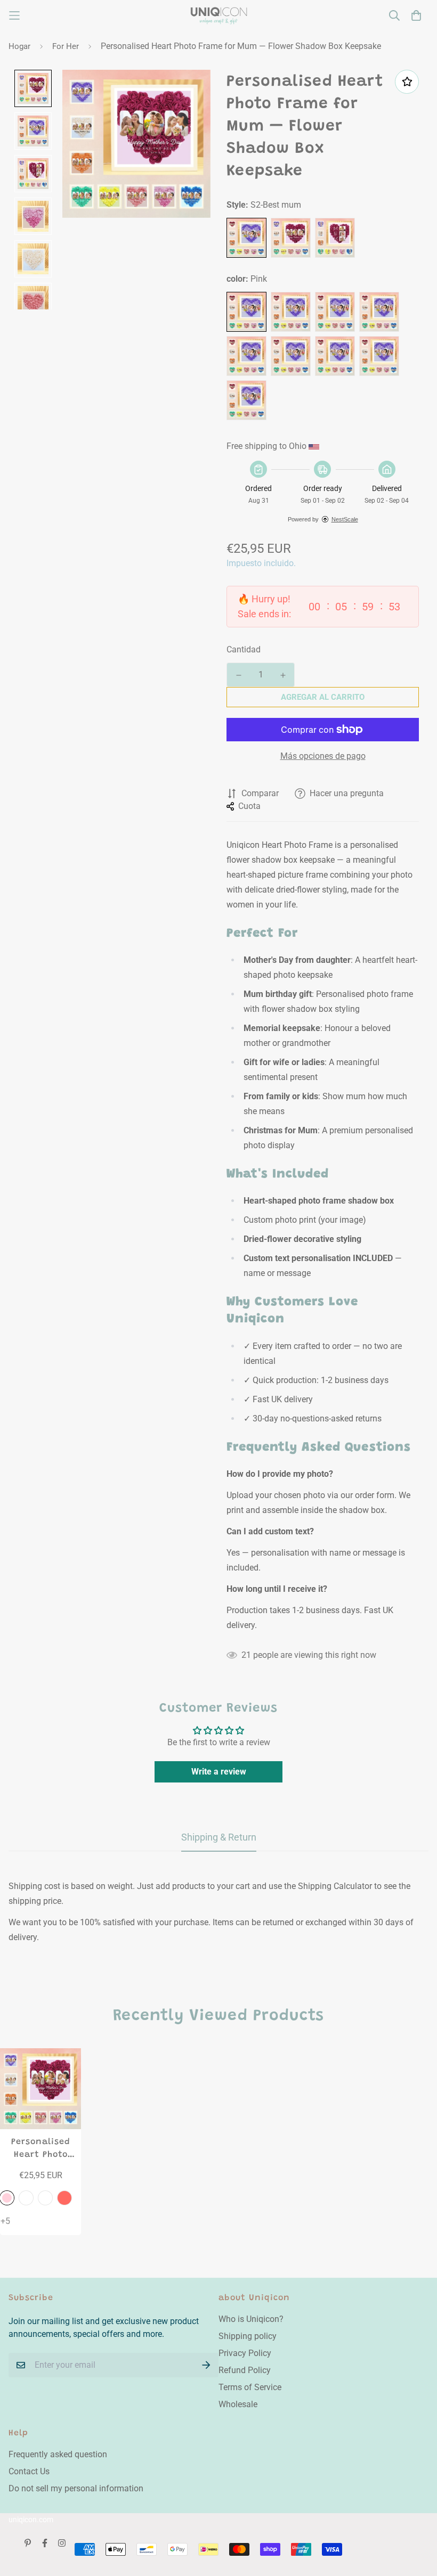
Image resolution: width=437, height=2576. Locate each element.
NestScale (345, 519)
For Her (66, 46)
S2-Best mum (246, 238)
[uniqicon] (219, 16)
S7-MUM (335, 238)
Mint (335, 356)
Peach (335, 312)
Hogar (19, 46)
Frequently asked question (58, 2454)
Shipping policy (248, 2336)
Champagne (291, 312)
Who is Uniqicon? (251, 2319)
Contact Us (29, 2471)
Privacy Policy (245, 2353)
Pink (246, 312)
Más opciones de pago (323, 756)
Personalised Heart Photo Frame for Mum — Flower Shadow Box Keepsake (41, 2149)
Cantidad (244, 649)
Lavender (379, 356)
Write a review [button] (219, 1772)
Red (379, 312)
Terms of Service (250, 2387)
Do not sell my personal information (76, 2488)
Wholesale (238, 2404)
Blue (291, 356)
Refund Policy (245, 2370)
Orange (246, 400)
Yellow (246, 356)
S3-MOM (291, 238)
